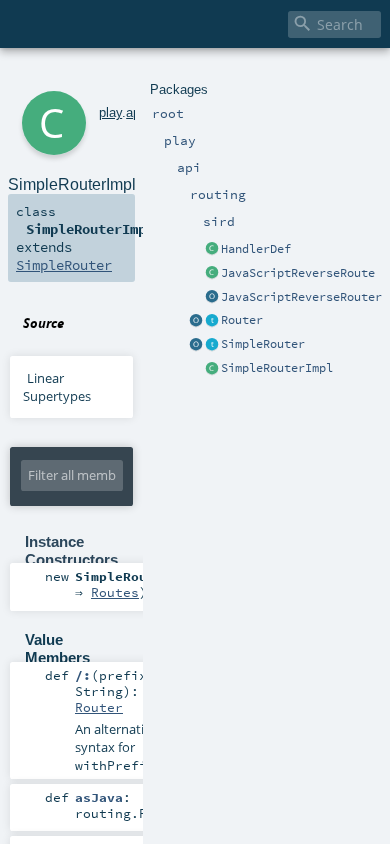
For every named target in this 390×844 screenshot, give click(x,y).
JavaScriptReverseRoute (298, 273)
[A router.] (212, 321)
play (110, 112)
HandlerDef (256, 249)
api (134, 112)
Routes (115, 592)
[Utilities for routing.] (196, 321)
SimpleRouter (263, 344)
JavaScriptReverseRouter (301, 297)
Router (242, 320)
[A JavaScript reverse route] (212, 274)
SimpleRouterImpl (277, 368)
